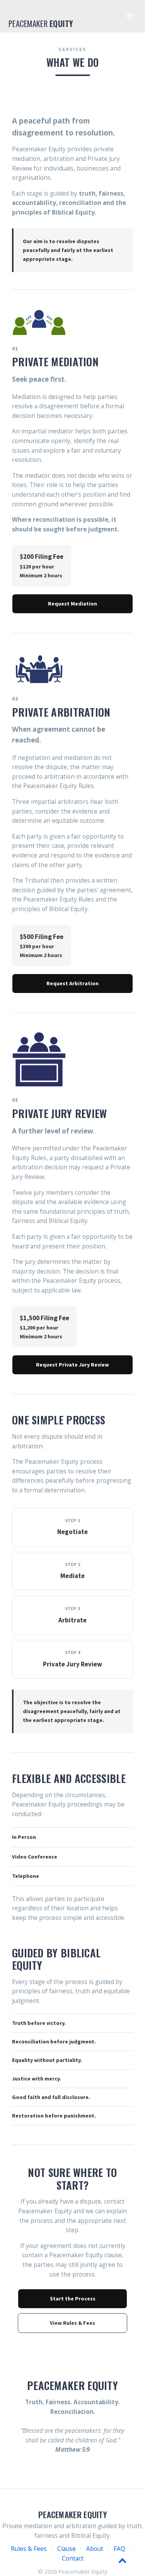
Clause (67, 2549)
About (95, 2549)
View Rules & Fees (72, 2323)
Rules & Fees (29, 2549)
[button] (130, 16)
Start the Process (73, 2299)
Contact (73, 2558)
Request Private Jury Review (72, 1365)
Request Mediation (72, 604)
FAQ (119, 2549)
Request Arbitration (72, 983)
